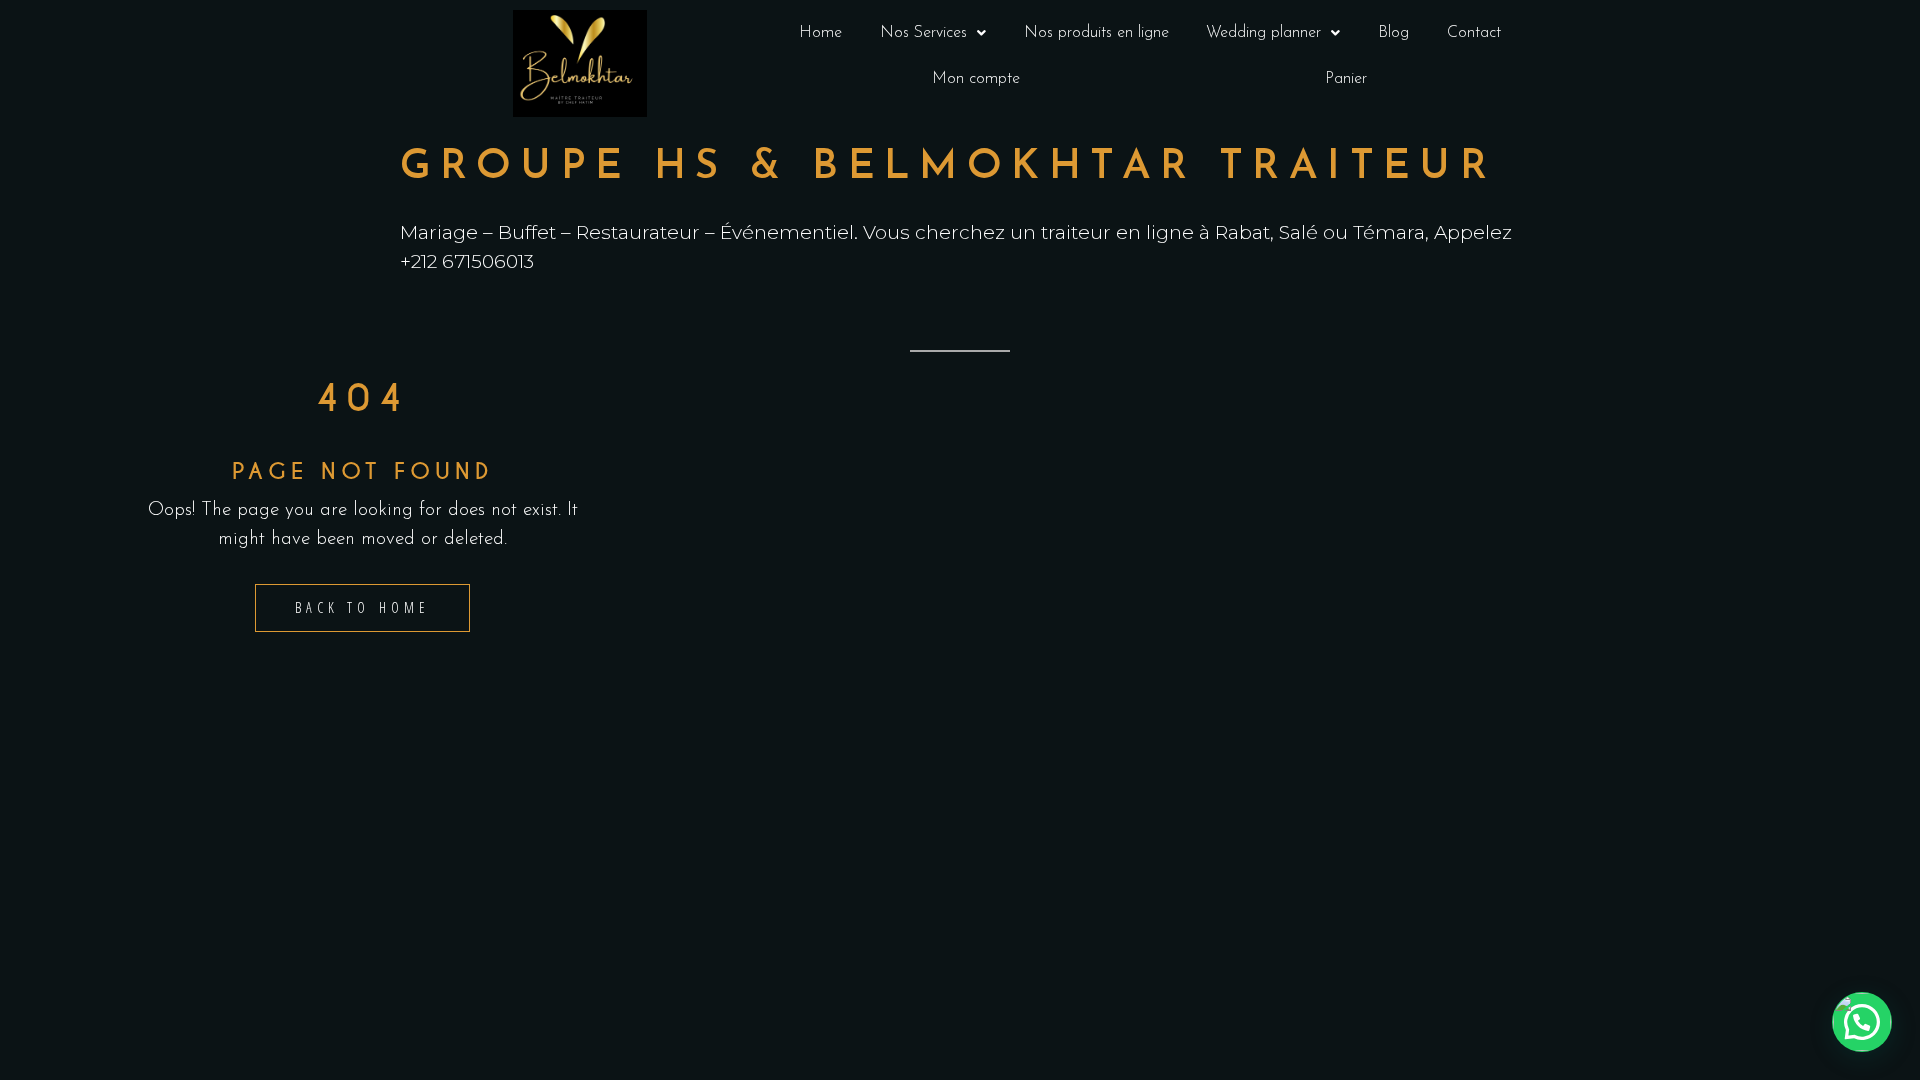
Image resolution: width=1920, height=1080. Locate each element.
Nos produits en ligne (1096, 33)
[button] (933, 33)
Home (820, 33)
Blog (1393, 33)
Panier (1346, 79)
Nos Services (923, 33)
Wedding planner (1263, 33)
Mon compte (976, 79)
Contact (1474, 33)
